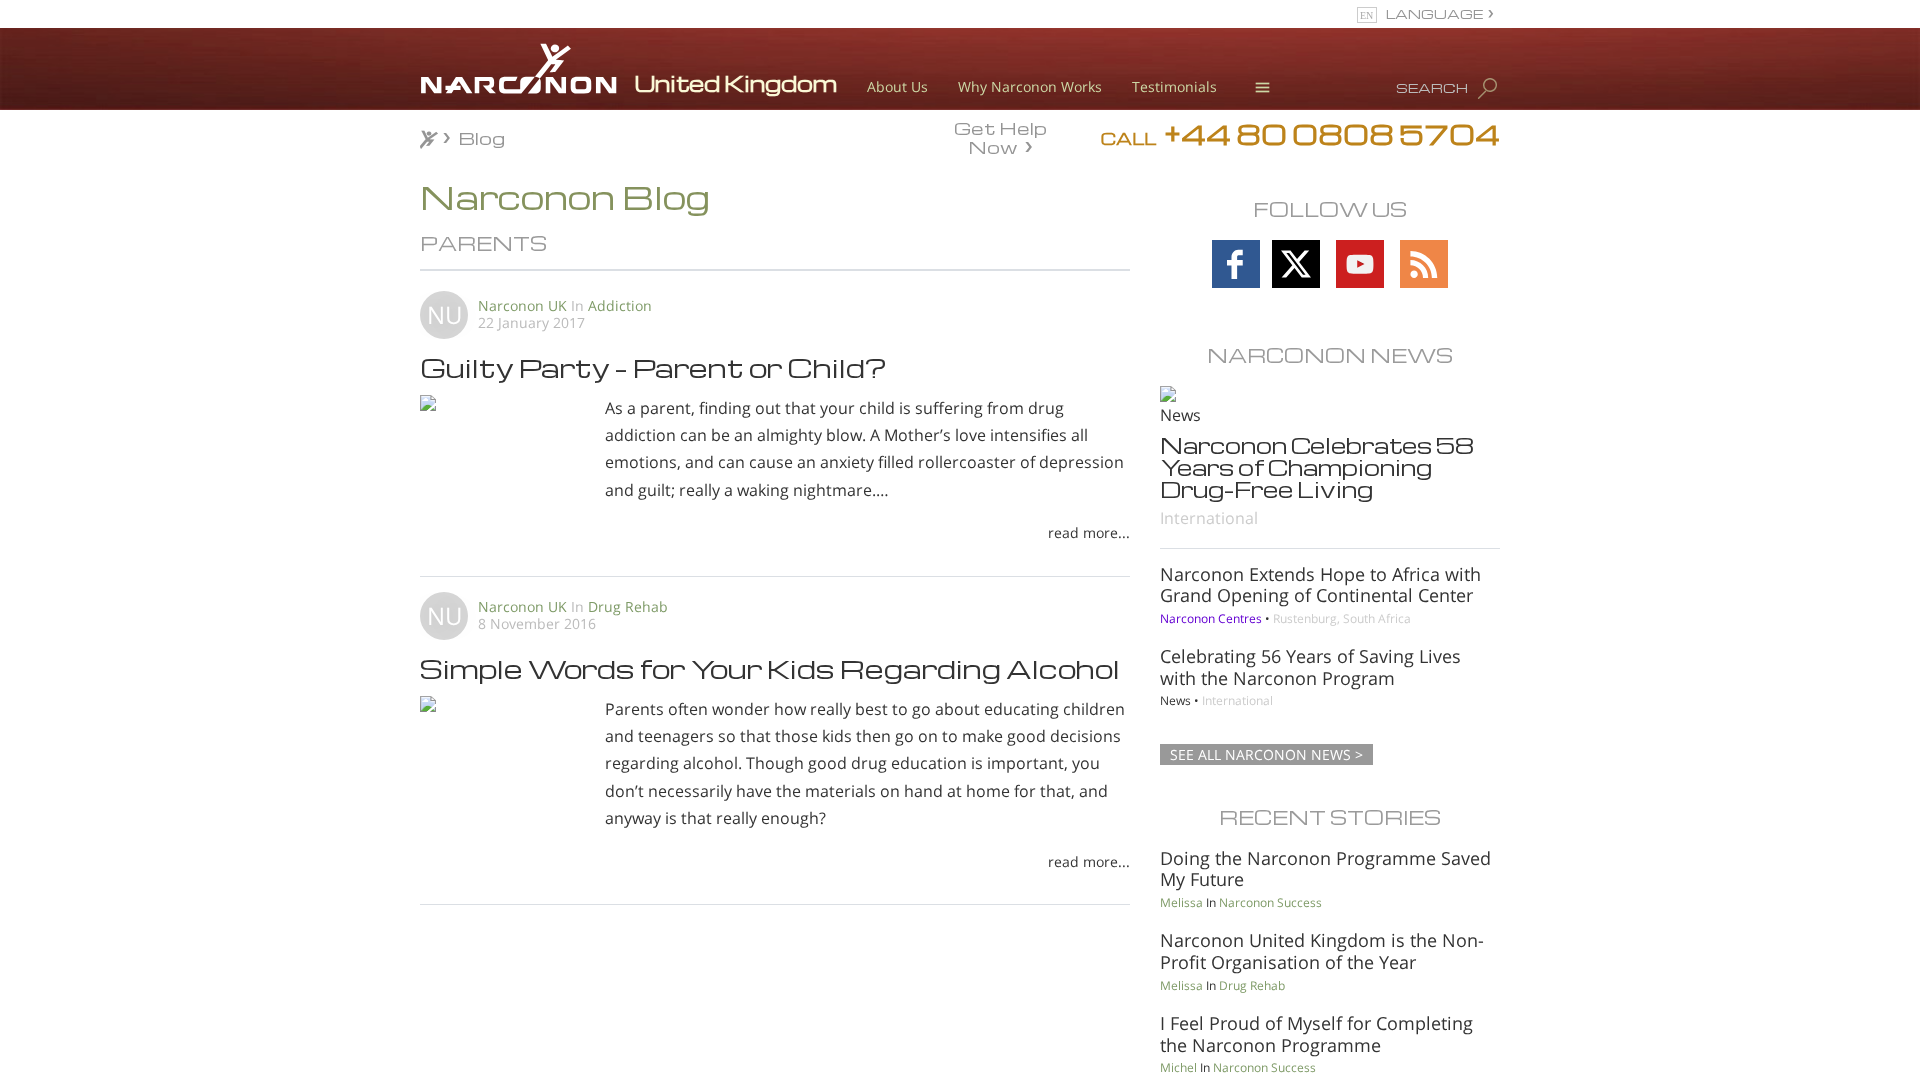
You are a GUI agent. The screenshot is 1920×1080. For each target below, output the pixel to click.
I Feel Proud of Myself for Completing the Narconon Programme (1316, 1034)
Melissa (1181, 902)
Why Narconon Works (1030, 86)
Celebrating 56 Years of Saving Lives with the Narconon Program (1310, 667)
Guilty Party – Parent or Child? (653, 367)
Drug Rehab (628, 606)
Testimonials (1174, 86)
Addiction (620, 305)
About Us (897, 86)
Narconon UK (522, 305)
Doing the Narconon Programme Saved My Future (1325, 869)
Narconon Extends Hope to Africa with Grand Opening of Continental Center (1320, 585)
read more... (1089, 532)
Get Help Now (1000, 136)
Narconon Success (1270, 902)
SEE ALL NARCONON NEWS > (1266, 754)
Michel (1178, 1067)
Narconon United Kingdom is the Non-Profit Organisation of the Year (1322, 951)
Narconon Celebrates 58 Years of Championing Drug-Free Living (1317, 467)
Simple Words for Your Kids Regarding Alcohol (770, 668)
